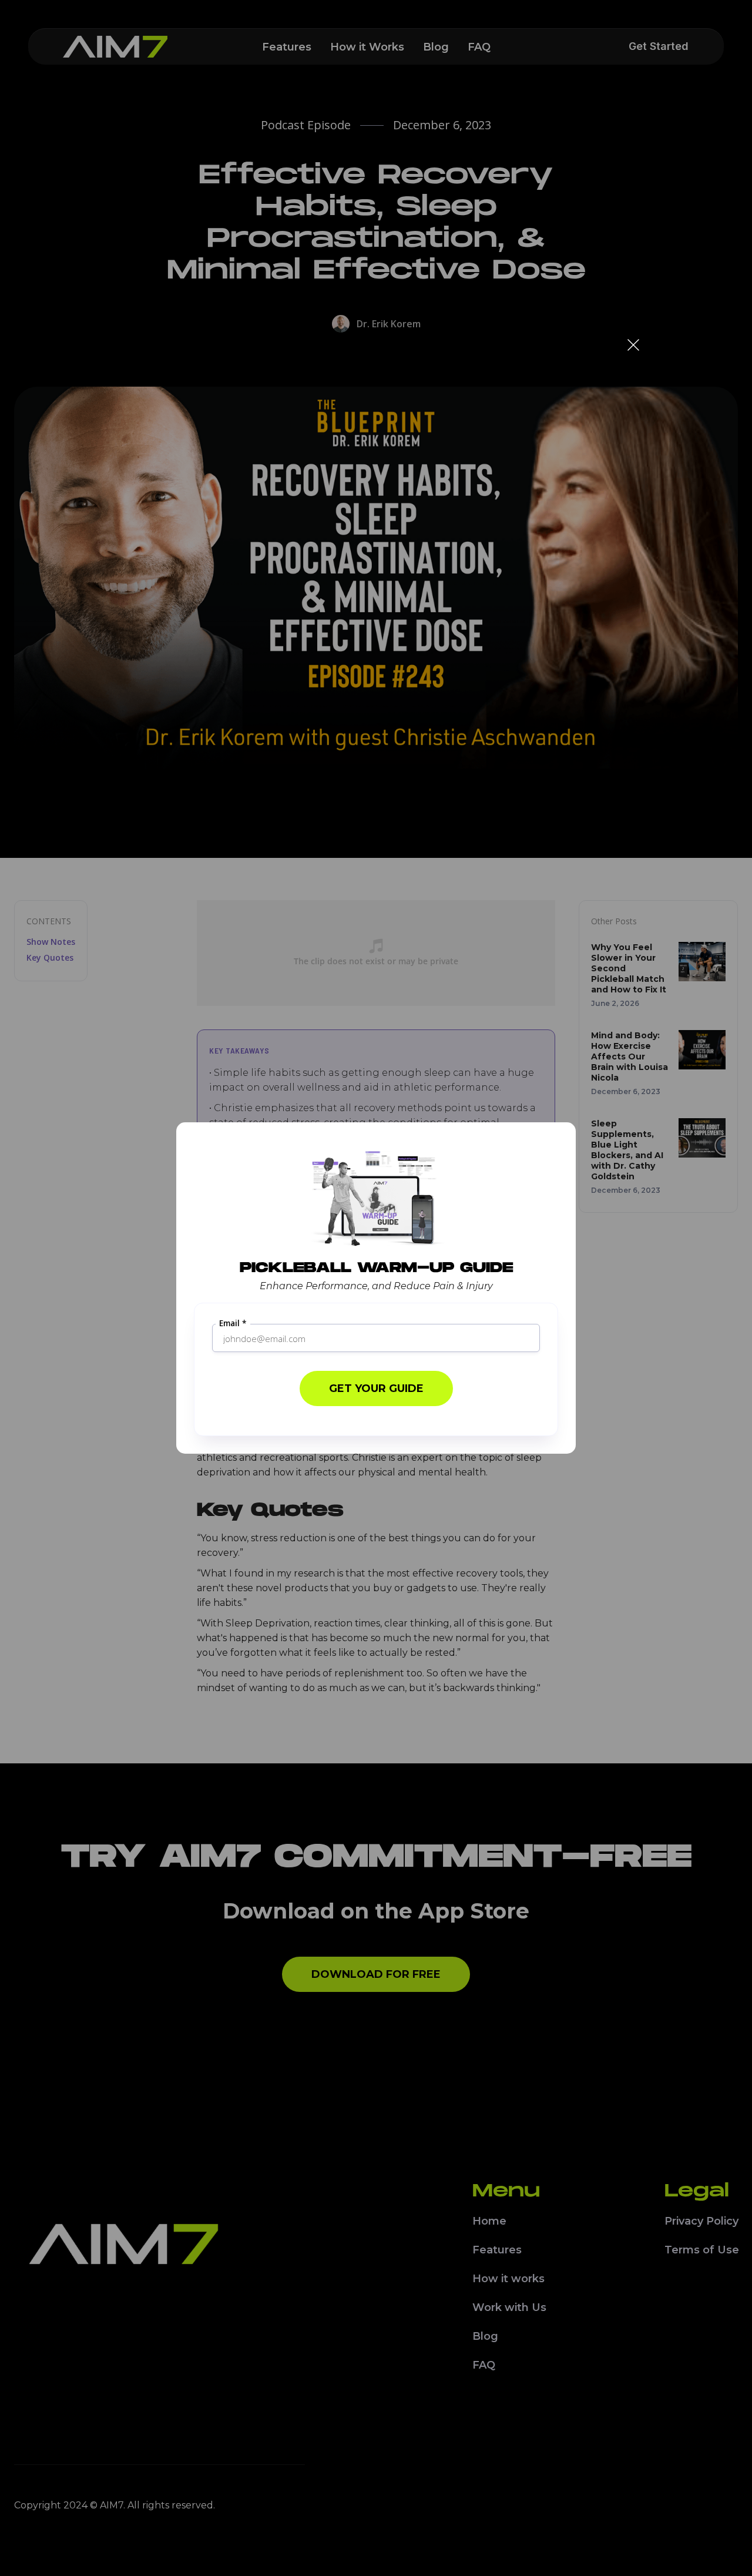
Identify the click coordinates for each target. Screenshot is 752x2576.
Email (233, 1324)
